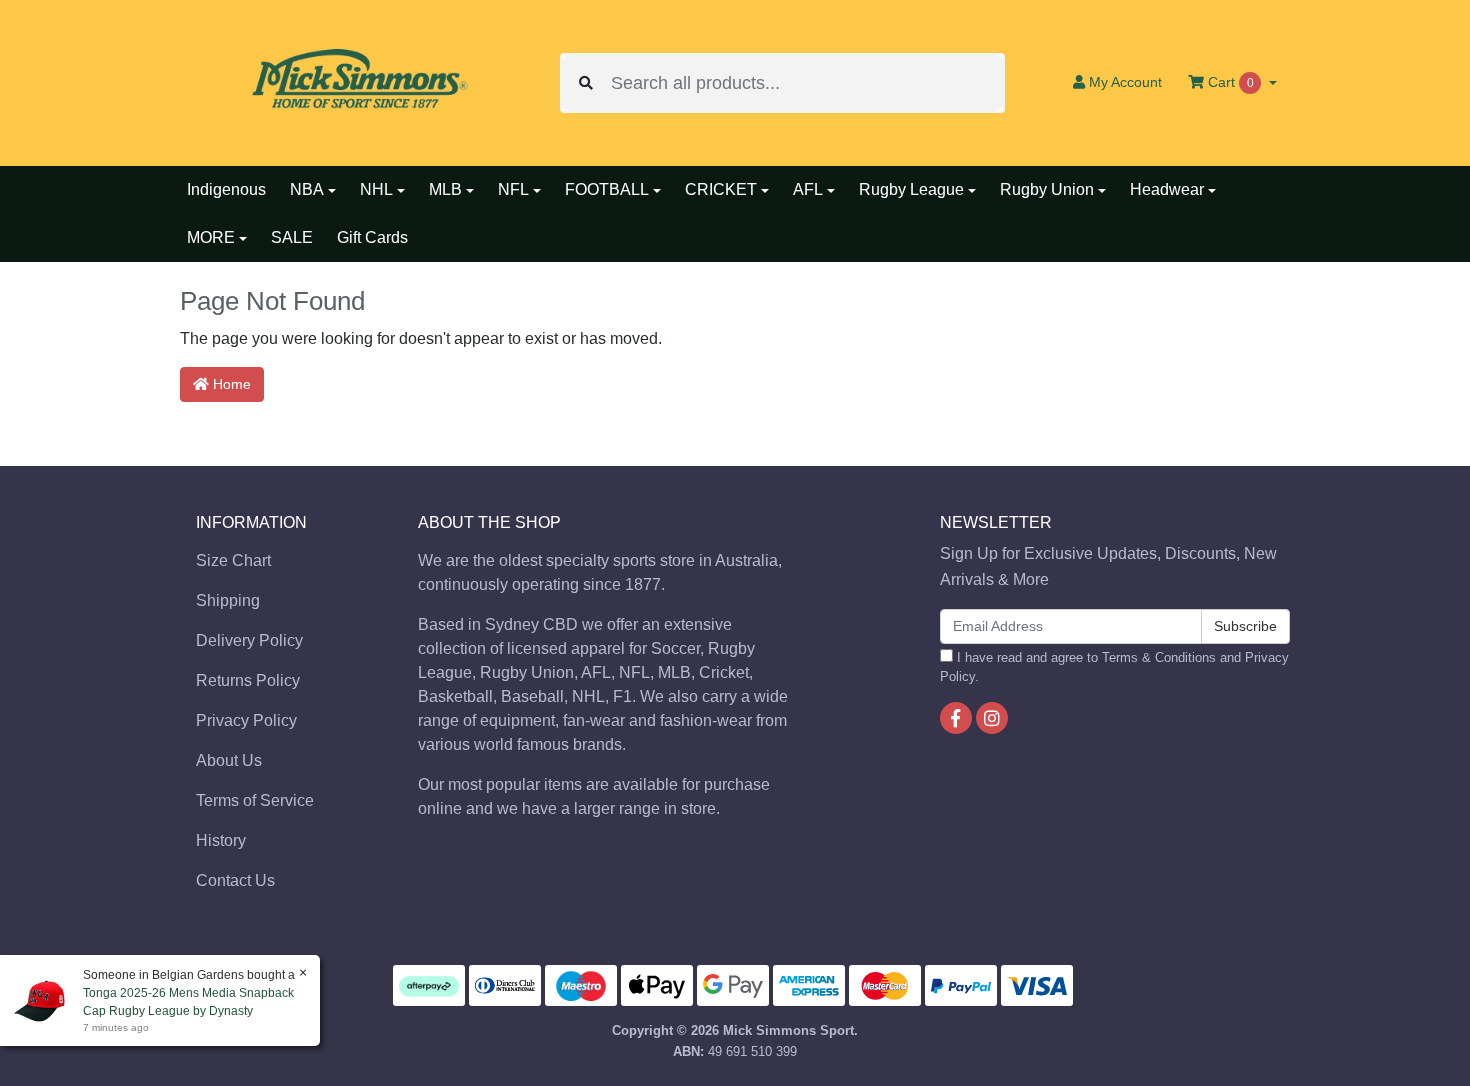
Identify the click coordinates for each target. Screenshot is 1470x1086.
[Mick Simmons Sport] (355, 81)
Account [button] (1125, 82)
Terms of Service (255, 800)
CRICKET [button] (721, 189)
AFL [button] (808, 189)
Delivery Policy (249, 640)
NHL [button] (376, 189)
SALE (292, 237)
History (221, 840)
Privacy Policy (246, 720)
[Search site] (586, 83)
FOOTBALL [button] (607, 189)
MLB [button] (445, 189)
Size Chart (233, 560)
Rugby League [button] (911, 189)
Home (230, 384)
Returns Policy (248, 680)
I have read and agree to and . (1114, 667)
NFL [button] (513, 189)
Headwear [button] (1167, 189)
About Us (229, 760)
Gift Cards (372, 237)
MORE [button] (211, 237)
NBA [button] (307, 189)
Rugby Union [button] (1047, 189)
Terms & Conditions (1159, 657)
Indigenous (226, 189)
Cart (1229, 82)
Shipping (228, 600)
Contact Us (235, 880)
